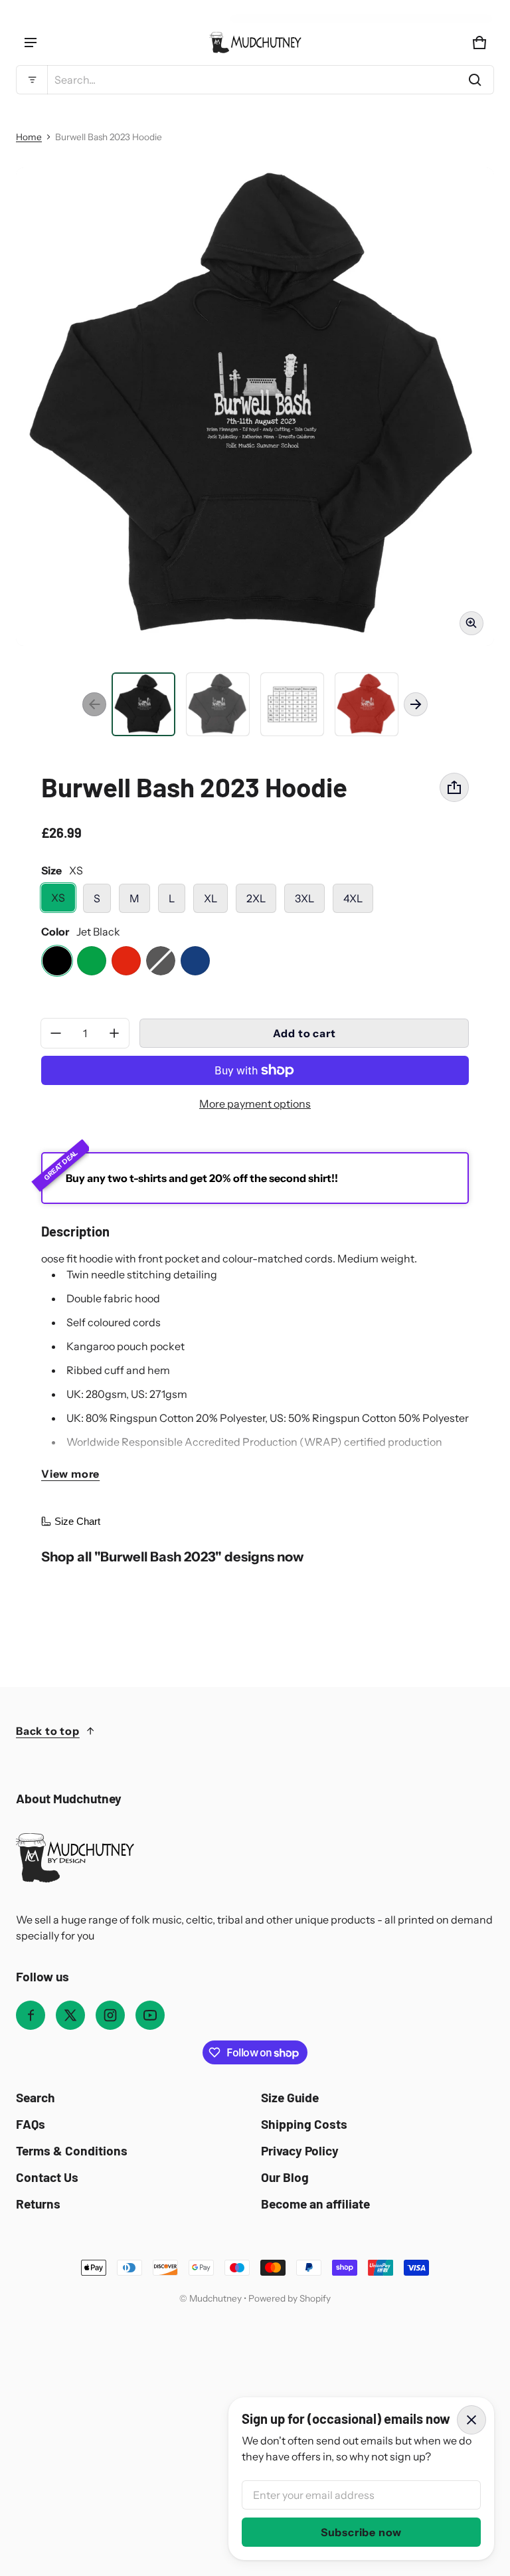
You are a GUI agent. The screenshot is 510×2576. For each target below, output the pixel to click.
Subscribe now (361, 2532)
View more (70, 1474)
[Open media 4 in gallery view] (292, 704)
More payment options (255, 1104)
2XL (256, 898)
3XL (304, 898)
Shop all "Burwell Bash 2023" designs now (172, 1556)
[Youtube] (150, 2015)
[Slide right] (416, 704)
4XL (353, 898)
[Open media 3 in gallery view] (218, 704)
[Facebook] (31, 2015)
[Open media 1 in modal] (255, 407)
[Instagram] (110, 2015)
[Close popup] (471, 2420)
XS (58, 898)
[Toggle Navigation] (31, 43)
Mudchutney (215, 2298)
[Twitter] (70, 2015)
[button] (255, 80)
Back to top (48, 1731)
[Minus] (56, 1033)
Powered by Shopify (290, 2298)
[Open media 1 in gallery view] (143, 704)
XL (211, 898)
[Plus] (114, 1033)
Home (29, 137)
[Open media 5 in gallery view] (367, 704)
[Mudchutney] (255, 43)
